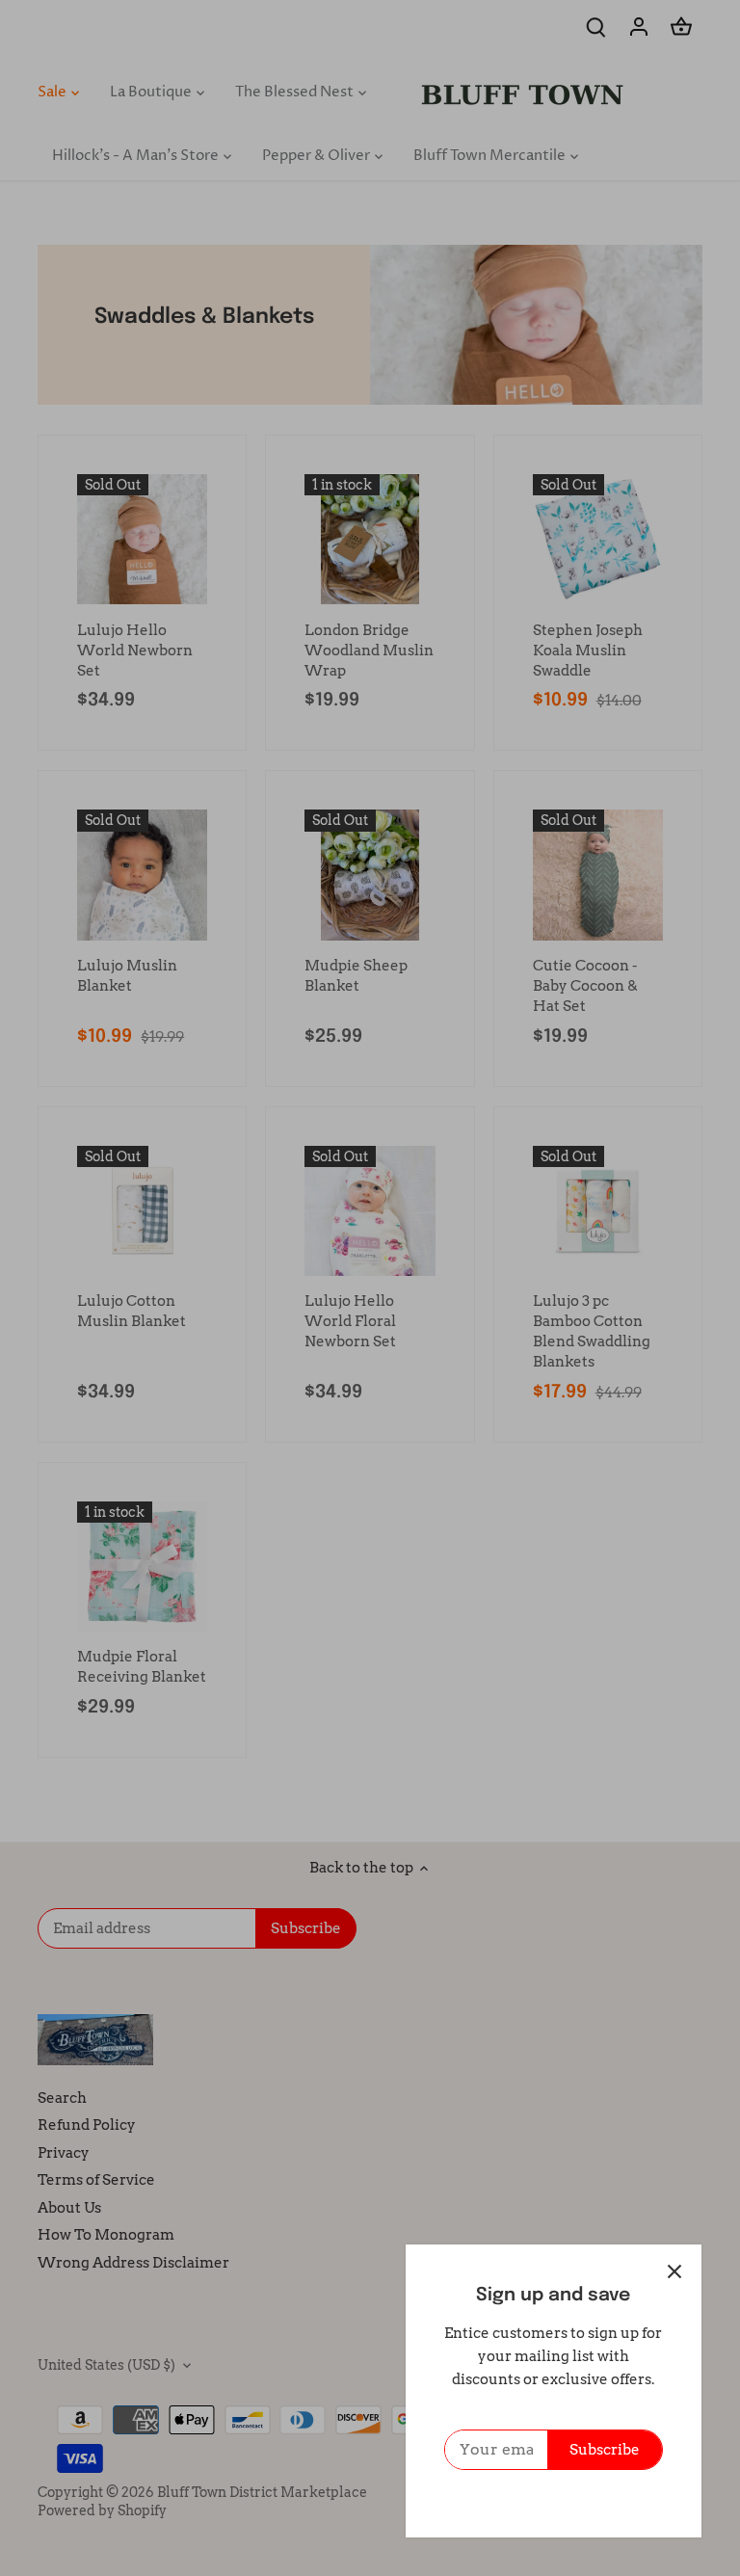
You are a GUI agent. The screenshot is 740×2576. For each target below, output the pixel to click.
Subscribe (605, 2450)
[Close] (674, 2271)
